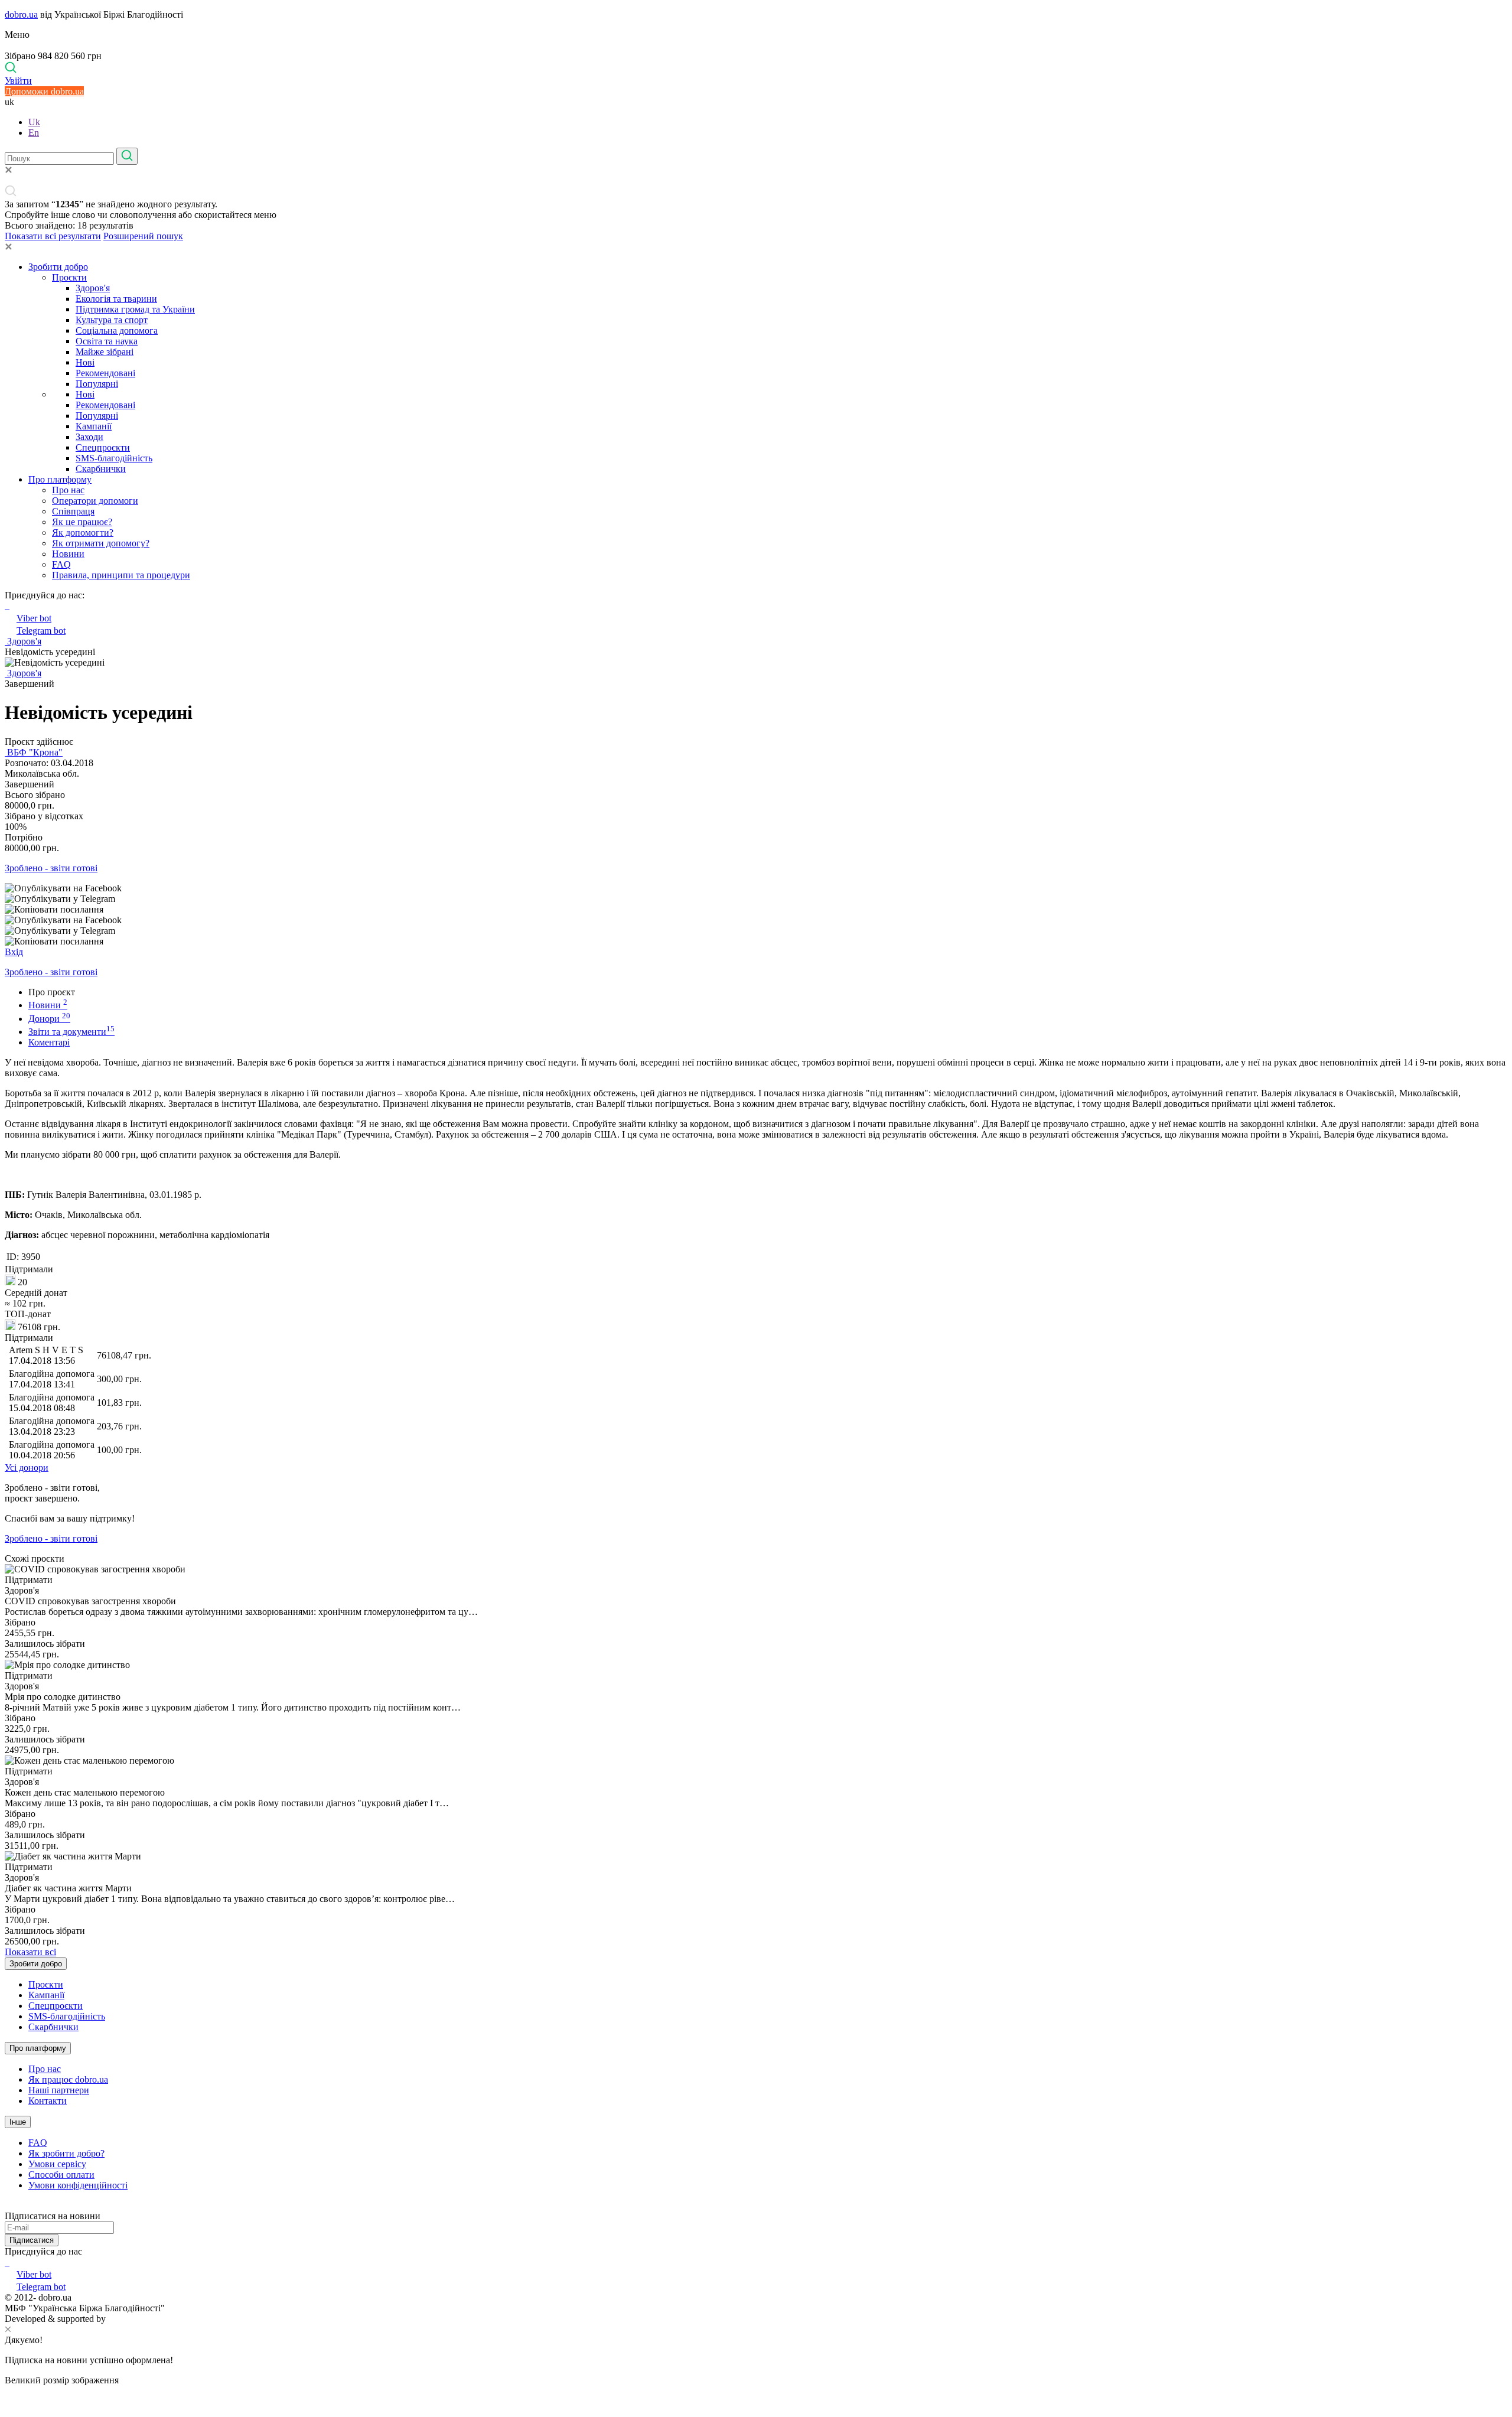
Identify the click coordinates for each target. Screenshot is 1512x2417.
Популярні (97, 384)
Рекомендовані (105, 373)
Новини (68, 554)
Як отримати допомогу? (101, 543)
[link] (756, 888)
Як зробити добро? (66, 2153)
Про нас (68, 490)
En (34, 133)
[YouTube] (8, 2262)
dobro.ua (21, 14)
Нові (85, 362)
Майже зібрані (105, 352)
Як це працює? (82, 522)
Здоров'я (93, 288)
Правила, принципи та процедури (121, 575)
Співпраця (73, 511)
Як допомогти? (83, 532)
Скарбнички (101, 469)
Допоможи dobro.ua (44, 91)
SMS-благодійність (114, 458)
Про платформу (60, 479)
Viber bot (34, 618)
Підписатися (32, 2240)
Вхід (14, 952)
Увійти (18, 81)
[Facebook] (6, 2262)
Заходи (89, 437)
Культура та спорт (112, 320)
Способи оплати (61, 2175)
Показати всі (30, 1952)
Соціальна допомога (117, 330)
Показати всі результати (53, 236)
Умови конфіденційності (78, 2185)
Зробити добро (58, 267)
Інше (18, 2122)
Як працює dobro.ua (68, 2079)
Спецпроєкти (103, 447)
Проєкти (69, 277)
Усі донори (27, 1468)
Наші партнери (59, 2090)
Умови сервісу (57, 2164)
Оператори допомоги (95, 501)
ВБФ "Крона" (34, 752)
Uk (34, 122)
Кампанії (94, 426)
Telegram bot (41, 631)
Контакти (48, 2101)
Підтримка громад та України (135, 309)
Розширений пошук (143, 236)
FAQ (61, 564)
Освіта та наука (107, 341)
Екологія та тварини (116, 299)
